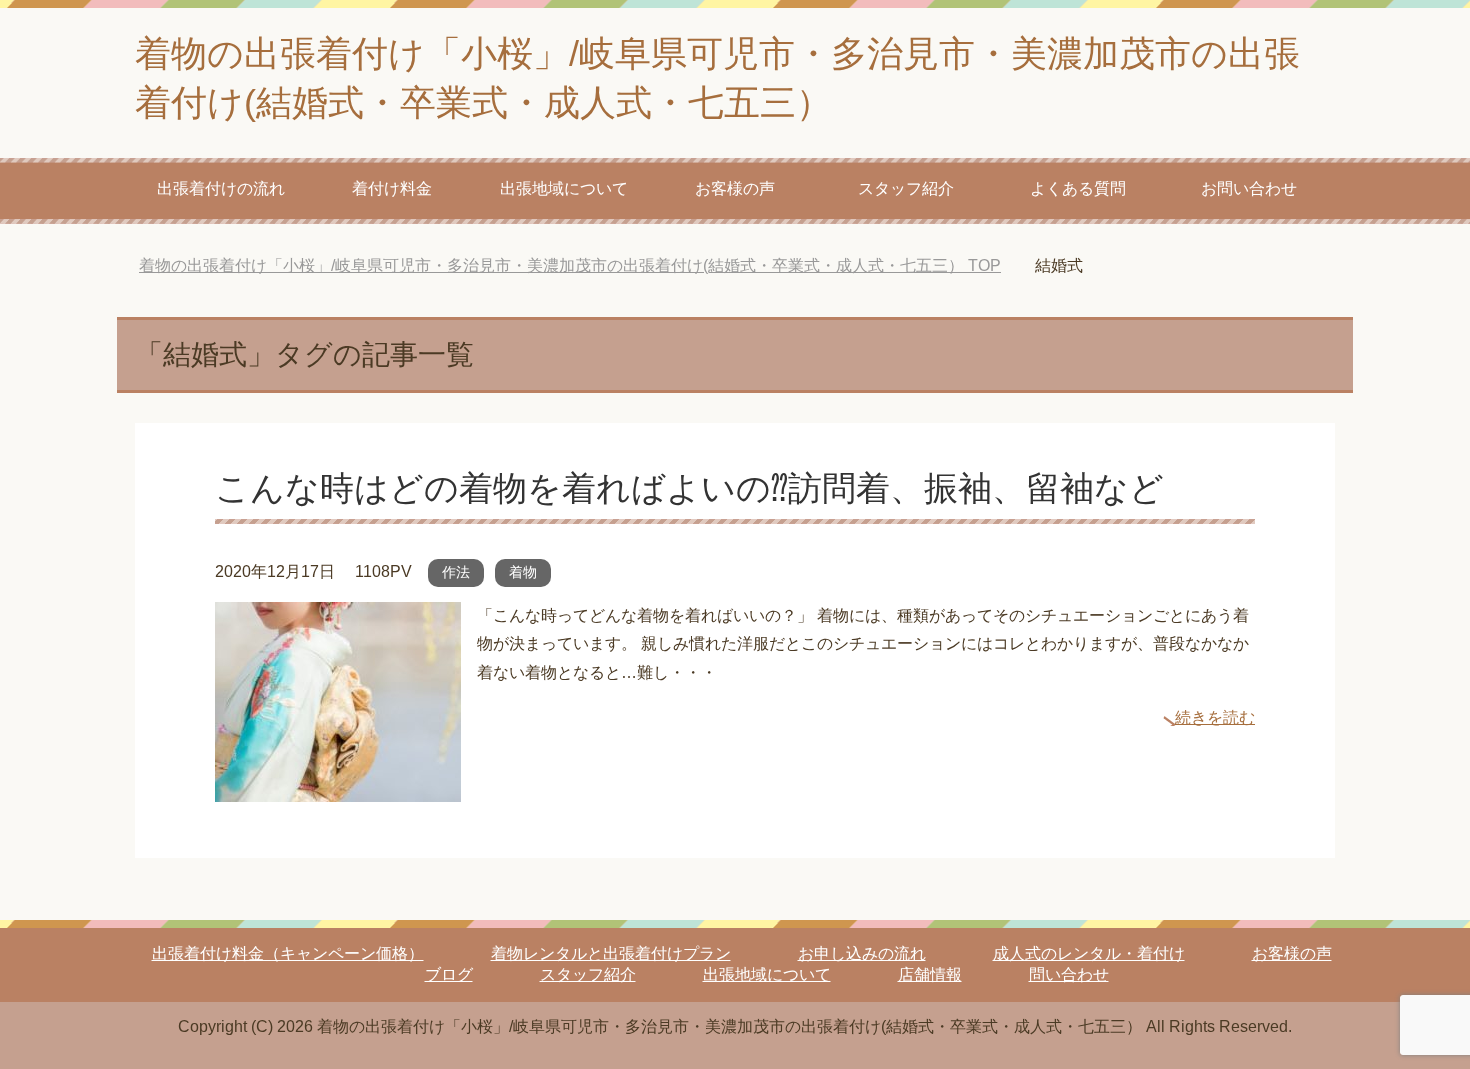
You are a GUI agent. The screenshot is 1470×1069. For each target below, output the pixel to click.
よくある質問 (1078, 188)
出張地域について (564, 188)
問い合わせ (1069, 974)
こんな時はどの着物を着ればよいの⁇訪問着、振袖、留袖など (689, 488)
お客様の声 (735, 188)
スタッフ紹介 (906, 188)
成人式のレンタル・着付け (1089, 953)
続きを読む (1215, 717)
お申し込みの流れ (862, 953)
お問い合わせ (1249, 188)
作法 (456, 572)
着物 (523, 572)
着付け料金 (392, 188)
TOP (570, 265)
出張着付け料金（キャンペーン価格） (288, 953)
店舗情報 (930, 974)
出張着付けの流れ (221, 188)
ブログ (449, 974)
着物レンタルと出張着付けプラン (611, 953)
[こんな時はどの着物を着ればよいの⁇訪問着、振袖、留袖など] (338, 786)
